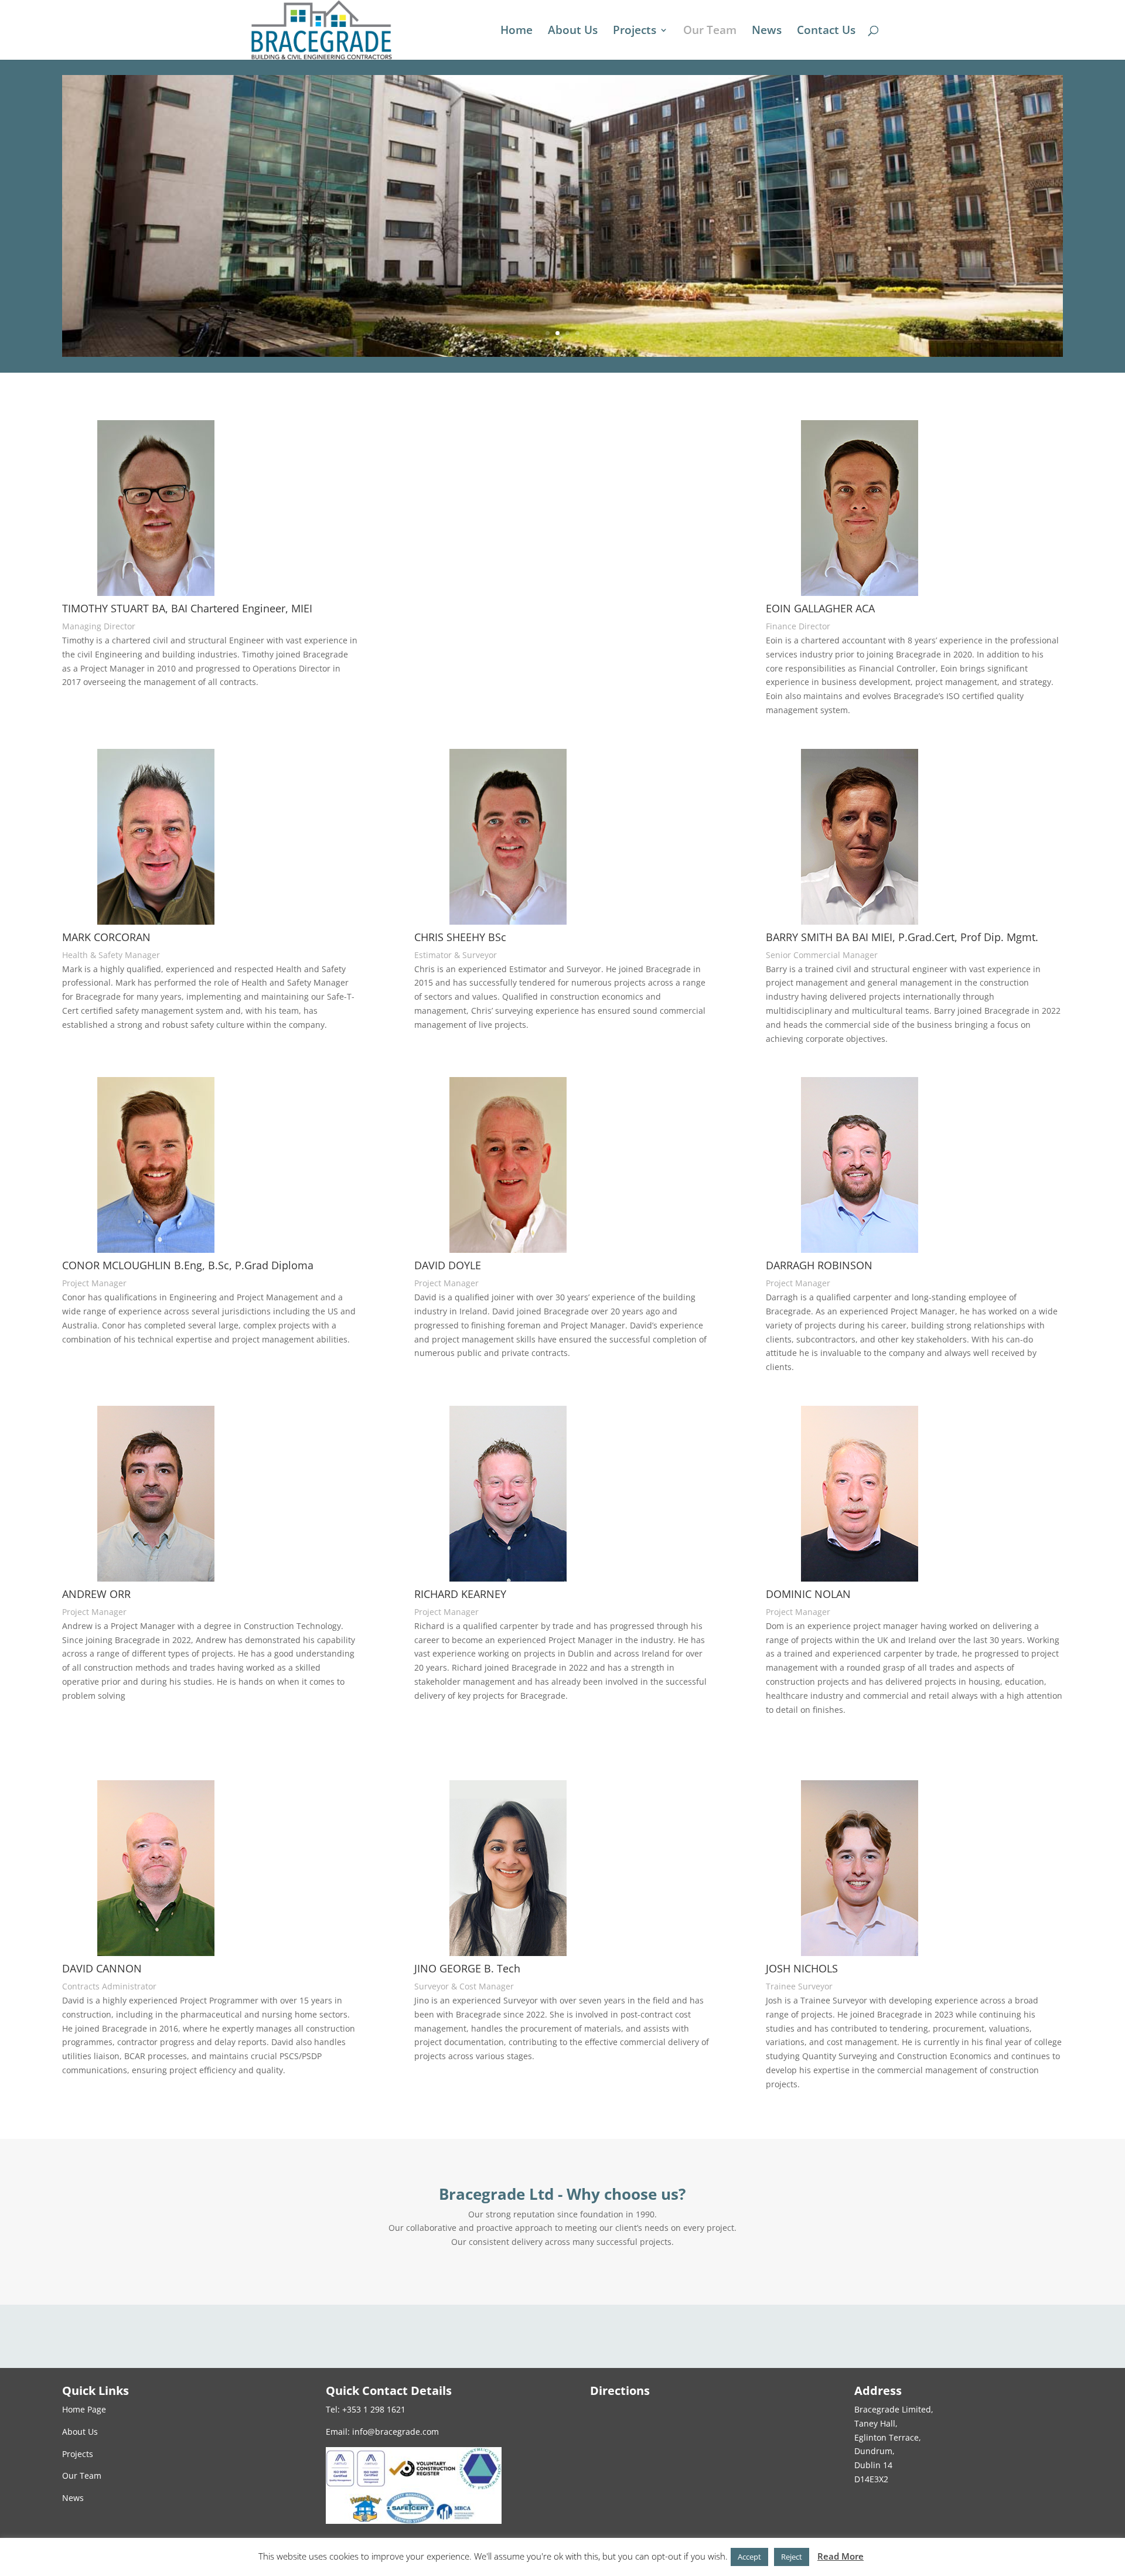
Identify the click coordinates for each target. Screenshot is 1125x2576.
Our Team (710, 32)
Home (517, 32)
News (767, 32)
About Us (573, 32)
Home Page (84, 2409)
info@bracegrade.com (396, 2432)
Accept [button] (749, 2557)
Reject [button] (792, 2557)
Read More (841, 2556)
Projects (635, 32)
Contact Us (826, 32)
